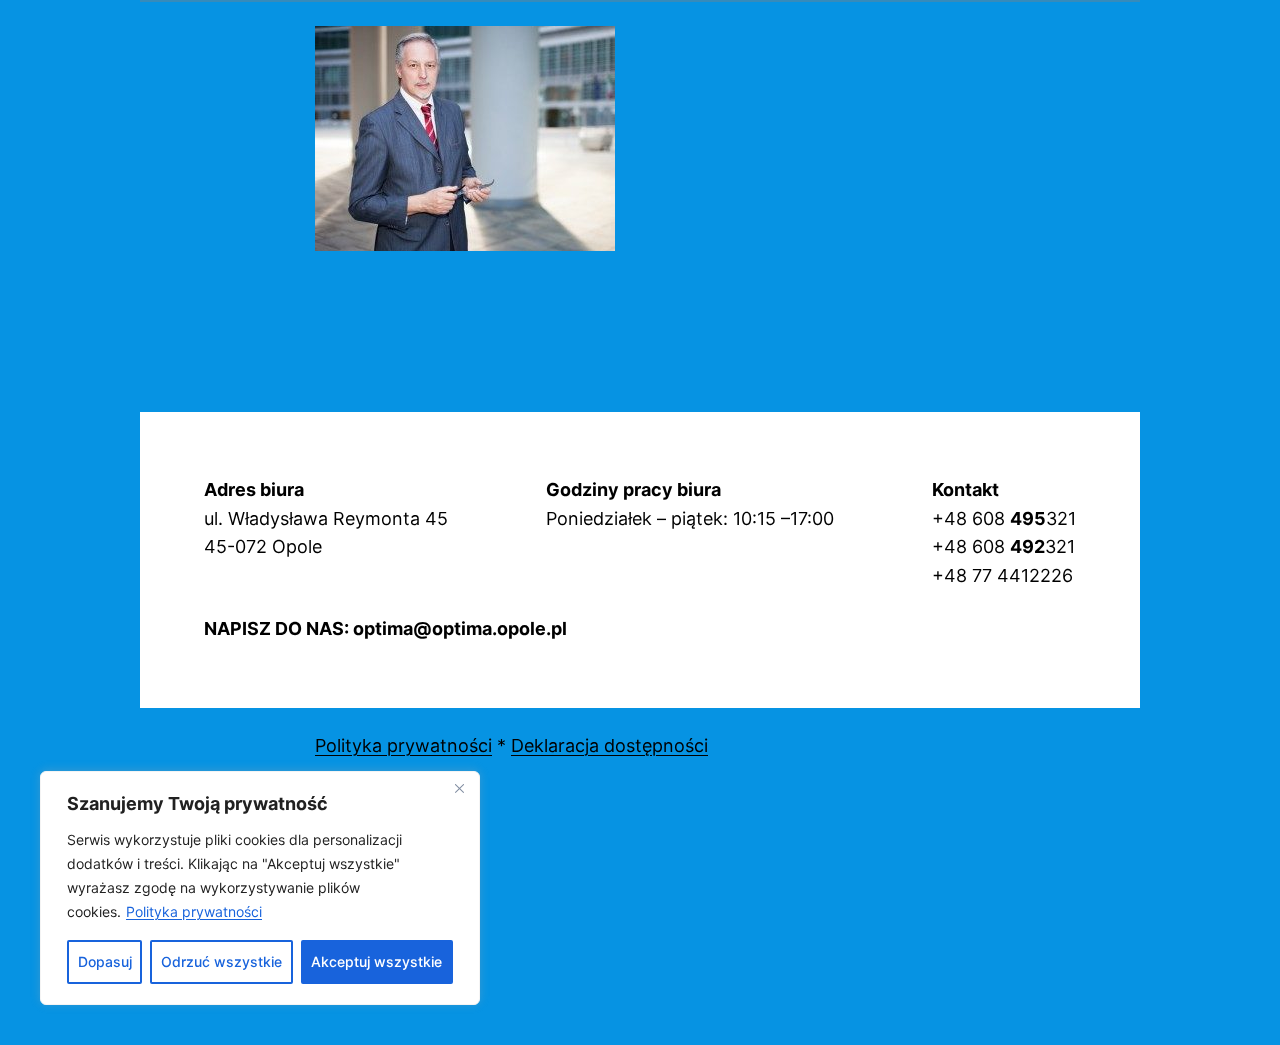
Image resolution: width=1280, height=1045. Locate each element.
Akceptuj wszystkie (376, 961)
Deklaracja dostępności (609, 745)
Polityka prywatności (194, 911)
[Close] (459, 788)
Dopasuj (105, 961)
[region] (260, 888)
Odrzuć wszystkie (221, 961)
